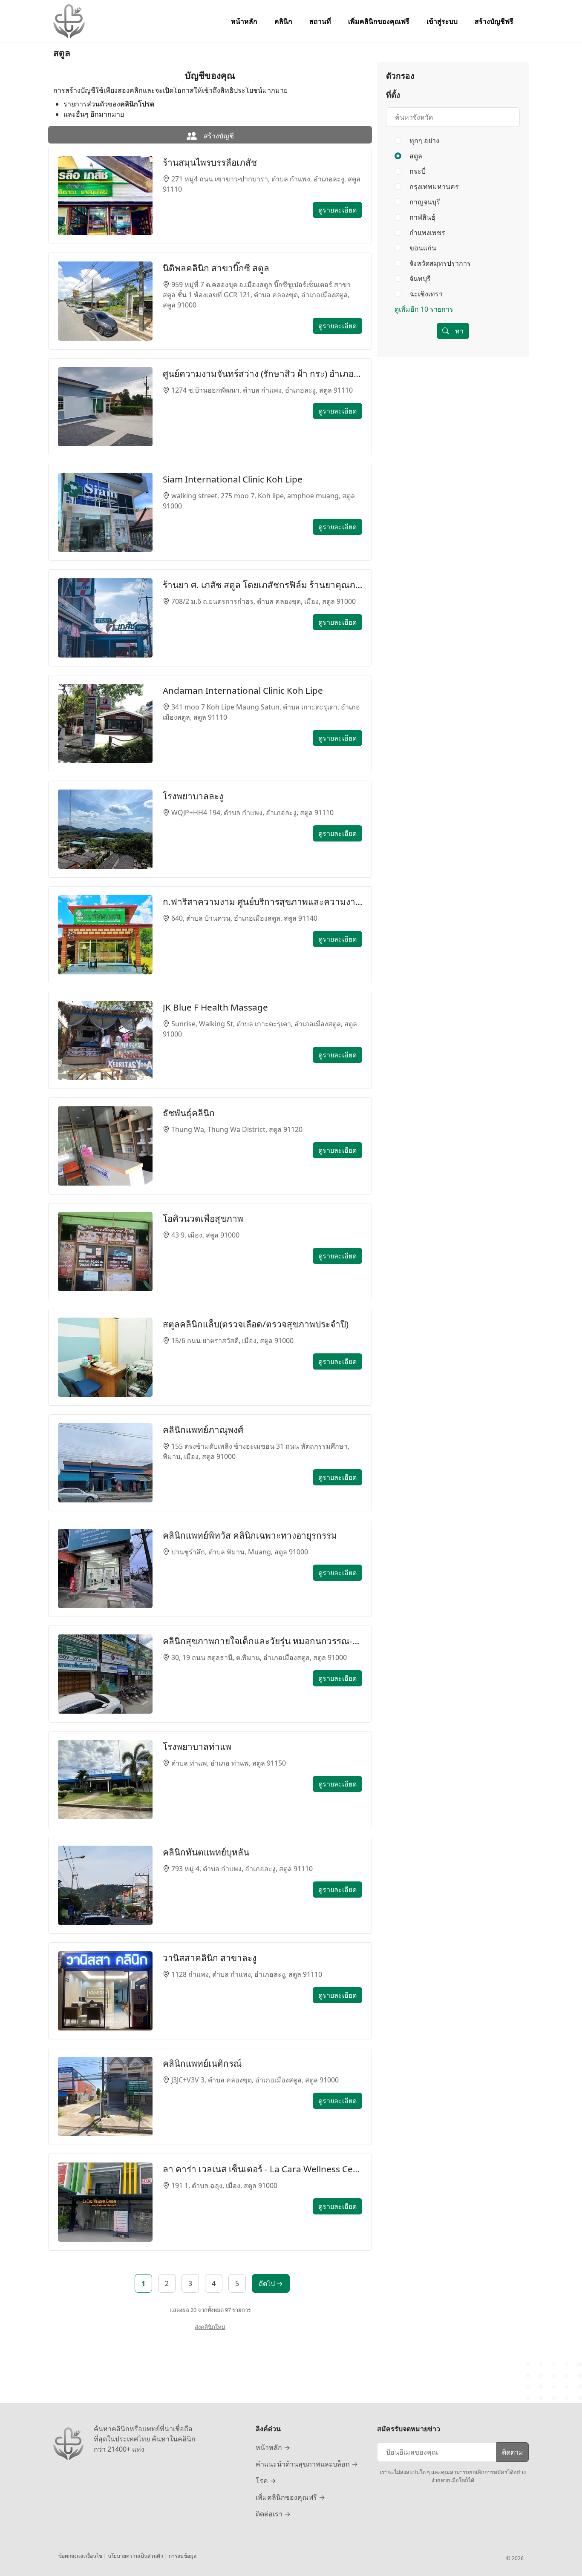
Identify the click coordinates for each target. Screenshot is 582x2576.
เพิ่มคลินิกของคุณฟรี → (290, 2497)
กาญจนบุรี (424, 202)
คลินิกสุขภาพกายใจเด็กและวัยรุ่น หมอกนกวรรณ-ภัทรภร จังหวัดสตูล (262, 1641)
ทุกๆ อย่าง (424, 141)
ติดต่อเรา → (273, 2514)
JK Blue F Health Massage (215, 1007)
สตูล (415, 156)
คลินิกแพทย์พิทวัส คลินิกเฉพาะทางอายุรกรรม (250, 1535)
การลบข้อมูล (183, 2556)
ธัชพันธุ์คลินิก (189, 1113)
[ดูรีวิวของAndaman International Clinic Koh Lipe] (105, 724)
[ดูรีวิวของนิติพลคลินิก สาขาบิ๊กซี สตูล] (105, 301)
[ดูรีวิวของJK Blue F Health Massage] (105, 1040)
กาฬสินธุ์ (422, 217)
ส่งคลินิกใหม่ (210, 2327)
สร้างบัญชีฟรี (494, 21)
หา (458, 331)
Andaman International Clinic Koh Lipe (243, 690)
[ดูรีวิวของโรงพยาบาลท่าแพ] (105, 1780)
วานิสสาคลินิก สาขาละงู (210, 1958)
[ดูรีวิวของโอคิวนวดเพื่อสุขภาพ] (105, 1252)
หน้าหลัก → (273, 2447)
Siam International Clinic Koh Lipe (233, 479)
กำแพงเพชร (426, 233)
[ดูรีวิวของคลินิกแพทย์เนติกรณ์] (105, 2096)
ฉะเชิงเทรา (425, 294)
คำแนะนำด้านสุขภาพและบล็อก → (307, 2464)
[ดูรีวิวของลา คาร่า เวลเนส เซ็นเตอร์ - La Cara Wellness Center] (105, 2202)
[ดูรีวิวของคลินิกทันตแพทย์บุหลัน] (105, 1885)
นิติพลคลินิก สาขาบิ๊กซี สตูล (216, 268)
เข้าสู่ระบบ (442, 21)
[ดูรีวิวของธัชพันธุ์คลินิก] (105, 1146)
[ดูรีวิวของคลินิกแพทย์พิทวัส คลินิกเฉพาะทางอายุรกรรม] (105, 1568)
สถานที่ (320, 21)
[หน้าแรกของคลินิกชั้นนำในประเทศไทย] (69, 21)
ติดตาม (513, 2452)
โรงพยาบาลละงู (193, 796)
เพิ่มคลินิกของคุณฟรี (379, 21)
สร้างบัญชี (218, 136)
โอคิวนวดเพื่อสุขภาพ (203, 1218)
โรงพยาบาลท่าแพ (197, 1746)
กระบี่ (417, 171)
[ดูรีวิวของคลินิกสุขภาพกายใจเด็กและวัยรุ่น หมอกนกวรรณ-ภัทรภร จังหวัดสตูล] (105, 1674)
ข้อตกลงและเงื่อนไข (81, 2556)
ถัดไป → (271, 2283)
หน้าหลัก (244, 21)
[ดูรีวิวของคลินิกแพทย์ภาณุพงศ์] (105, 1463)
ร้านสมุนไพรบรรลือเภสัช (210, 162)
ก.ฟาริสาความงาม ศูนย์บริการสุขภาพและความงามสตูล (262, 902)
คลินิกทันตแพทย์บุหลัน (206, 1852)
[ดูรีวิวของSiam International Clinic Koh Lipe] (105, 512)
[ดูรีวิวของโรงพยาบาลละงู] (105, 829)
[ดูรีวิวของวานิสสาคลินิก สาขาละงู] (105, 1991)
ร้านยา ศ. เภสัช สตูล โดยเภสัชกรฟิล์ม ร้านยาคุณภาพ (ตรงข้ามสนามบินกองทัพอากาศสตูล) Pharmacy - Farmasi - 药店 (262, 585)
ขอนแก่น (422, 248)
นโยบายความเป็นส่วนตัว (136, 2556)
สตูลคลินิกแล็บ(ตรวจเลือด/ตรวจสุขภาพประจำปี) (256, 1324)
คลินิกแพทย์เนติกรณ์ (202, 2063)
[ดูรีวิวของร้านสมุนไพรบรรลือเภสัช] (105, 195)
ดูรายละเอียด (337, 210)
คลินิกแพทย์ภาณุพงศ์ (203, 1430)
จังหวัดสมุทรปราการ (439, 263)
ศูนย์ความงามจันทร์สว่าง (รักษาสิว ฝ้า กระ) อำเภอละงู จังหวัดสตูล (262, 373)
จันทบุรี (419, 279)
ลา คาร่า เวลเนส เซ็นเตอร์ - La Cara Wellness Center (262, 2169)
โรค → (266, 2481)
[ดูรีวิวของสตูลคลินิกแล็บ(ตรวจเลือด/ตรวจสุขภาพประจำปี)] (105, 1357)
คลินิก (283, 21)
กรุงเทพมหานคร (433, 187)
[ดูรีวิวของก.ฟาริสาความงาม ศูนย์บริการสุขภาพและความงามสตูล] (105, 935)
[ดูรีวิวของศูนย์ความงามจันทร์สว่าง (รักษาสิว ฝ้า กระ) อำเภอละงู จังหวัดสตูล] (105, 407)
